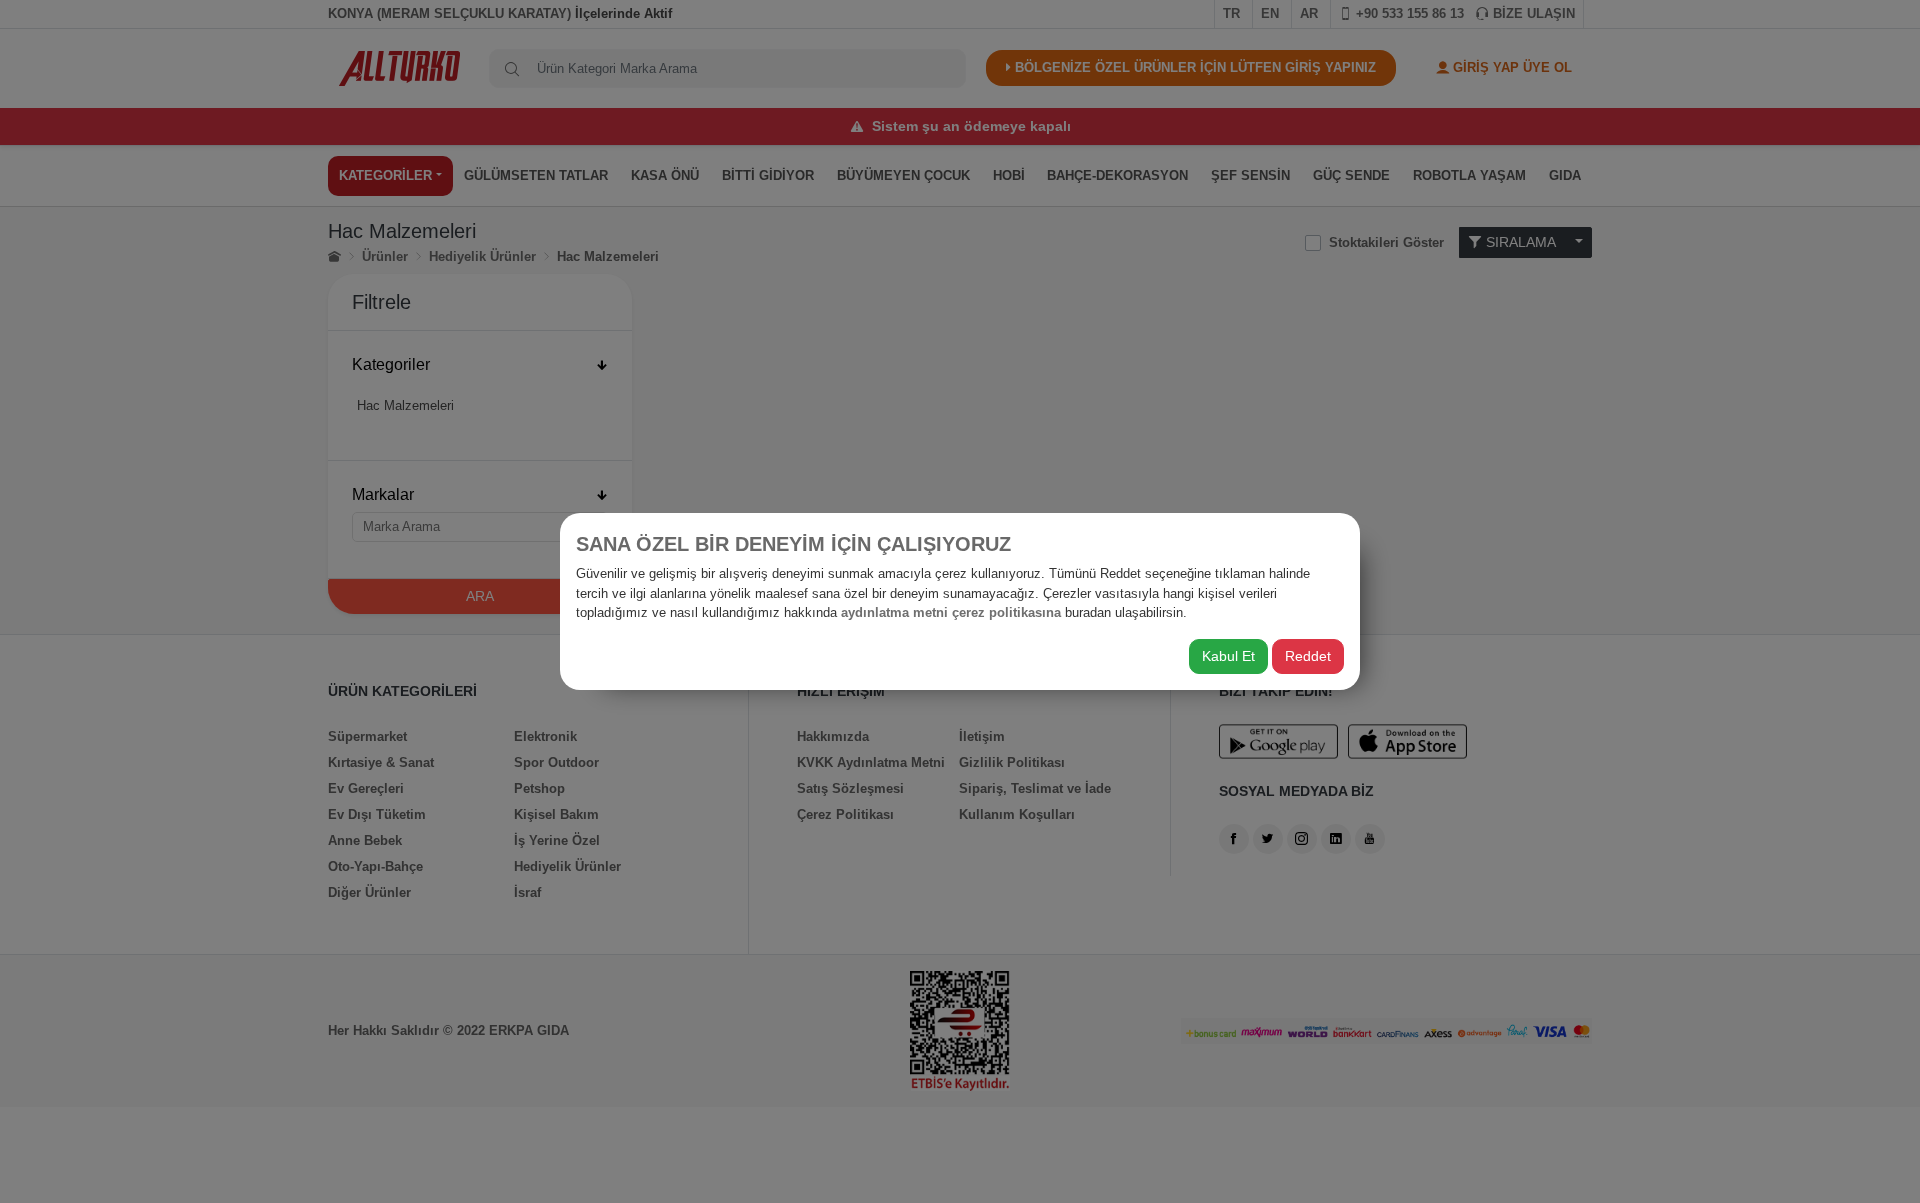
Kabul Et (1228, 656)
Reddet (1308, 656)
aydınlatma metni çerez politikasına (951, 612)
